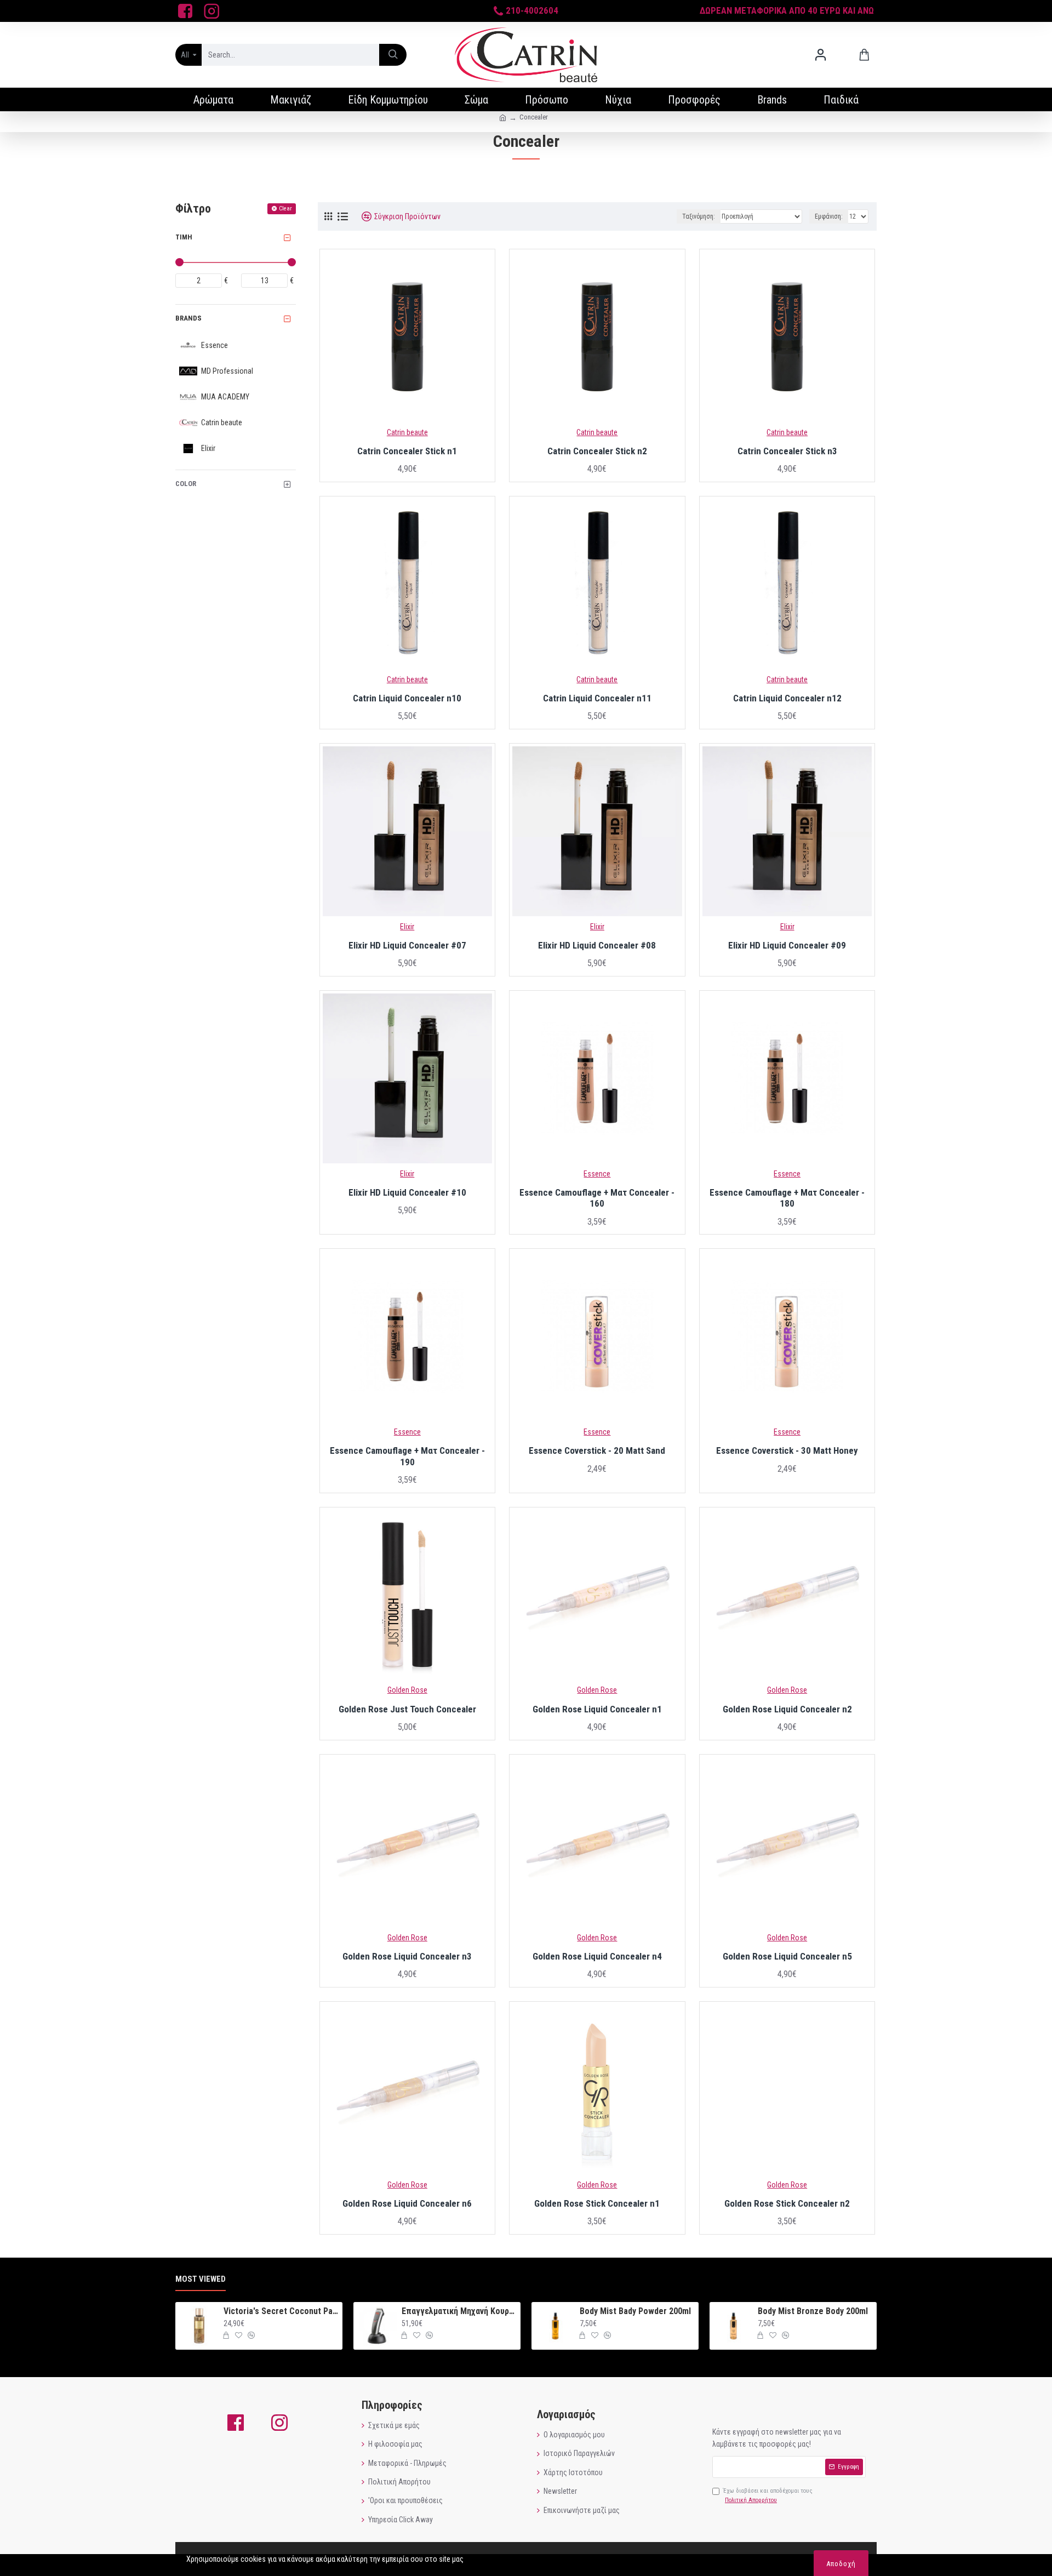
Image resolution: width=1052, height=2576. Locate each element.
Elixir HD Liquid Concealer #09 (787, 945)
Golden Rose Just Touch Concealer (407, 1709)
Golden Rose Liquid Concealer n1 (597, 1709)
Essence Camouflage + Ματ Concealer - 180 (787, 1198)
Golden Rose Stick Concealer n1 (597, 2203)
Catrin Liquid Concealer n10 (407, 698)
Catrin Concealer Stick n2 (597, 451)
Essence (597, 1174)
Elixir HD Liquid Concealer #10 (407, 1192)
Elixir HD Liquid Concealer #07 (407, 945)
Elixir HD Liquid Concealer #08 (597, 945)
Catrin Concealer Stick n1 (407, 451)
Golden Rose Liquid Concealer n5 (787, 1956)
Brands (188, 318)
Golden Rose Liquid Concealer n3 (407, 1956)
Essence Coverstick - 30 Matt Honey (787, 1450)
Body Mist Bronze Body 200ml (813, 2311)
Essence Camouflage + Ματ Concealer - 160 (597, 1198)
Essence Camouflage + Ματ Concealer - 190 (407, 1456)
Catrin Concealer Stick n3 (787, 451)
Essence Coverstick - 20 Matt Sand (597, 1450)
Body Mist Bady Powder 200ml (635, 2311)
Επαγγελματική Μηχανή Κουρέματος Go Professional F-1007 (459, 2311)
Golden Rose (407, 1690)
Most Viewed (201, 2279)
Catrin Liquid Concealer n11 (597, 698)
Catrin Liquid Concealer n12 (787, 698)
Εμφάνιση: (829, 216)
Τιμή (184, 237)
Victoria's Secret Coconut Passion (281, 2311)
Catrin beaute (407, 432)
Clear (285, 209)
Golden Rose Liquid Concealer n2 (787, 1709)
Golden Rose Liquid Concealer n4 (597, 1956)
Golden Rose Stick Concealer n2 (787, 2203)
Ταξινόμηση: (699, 216)
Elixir (407, 927)
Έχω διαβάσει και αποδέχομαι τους (768, 2496)
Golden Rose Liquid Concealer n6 (407, 2203)
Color (186, 484)
